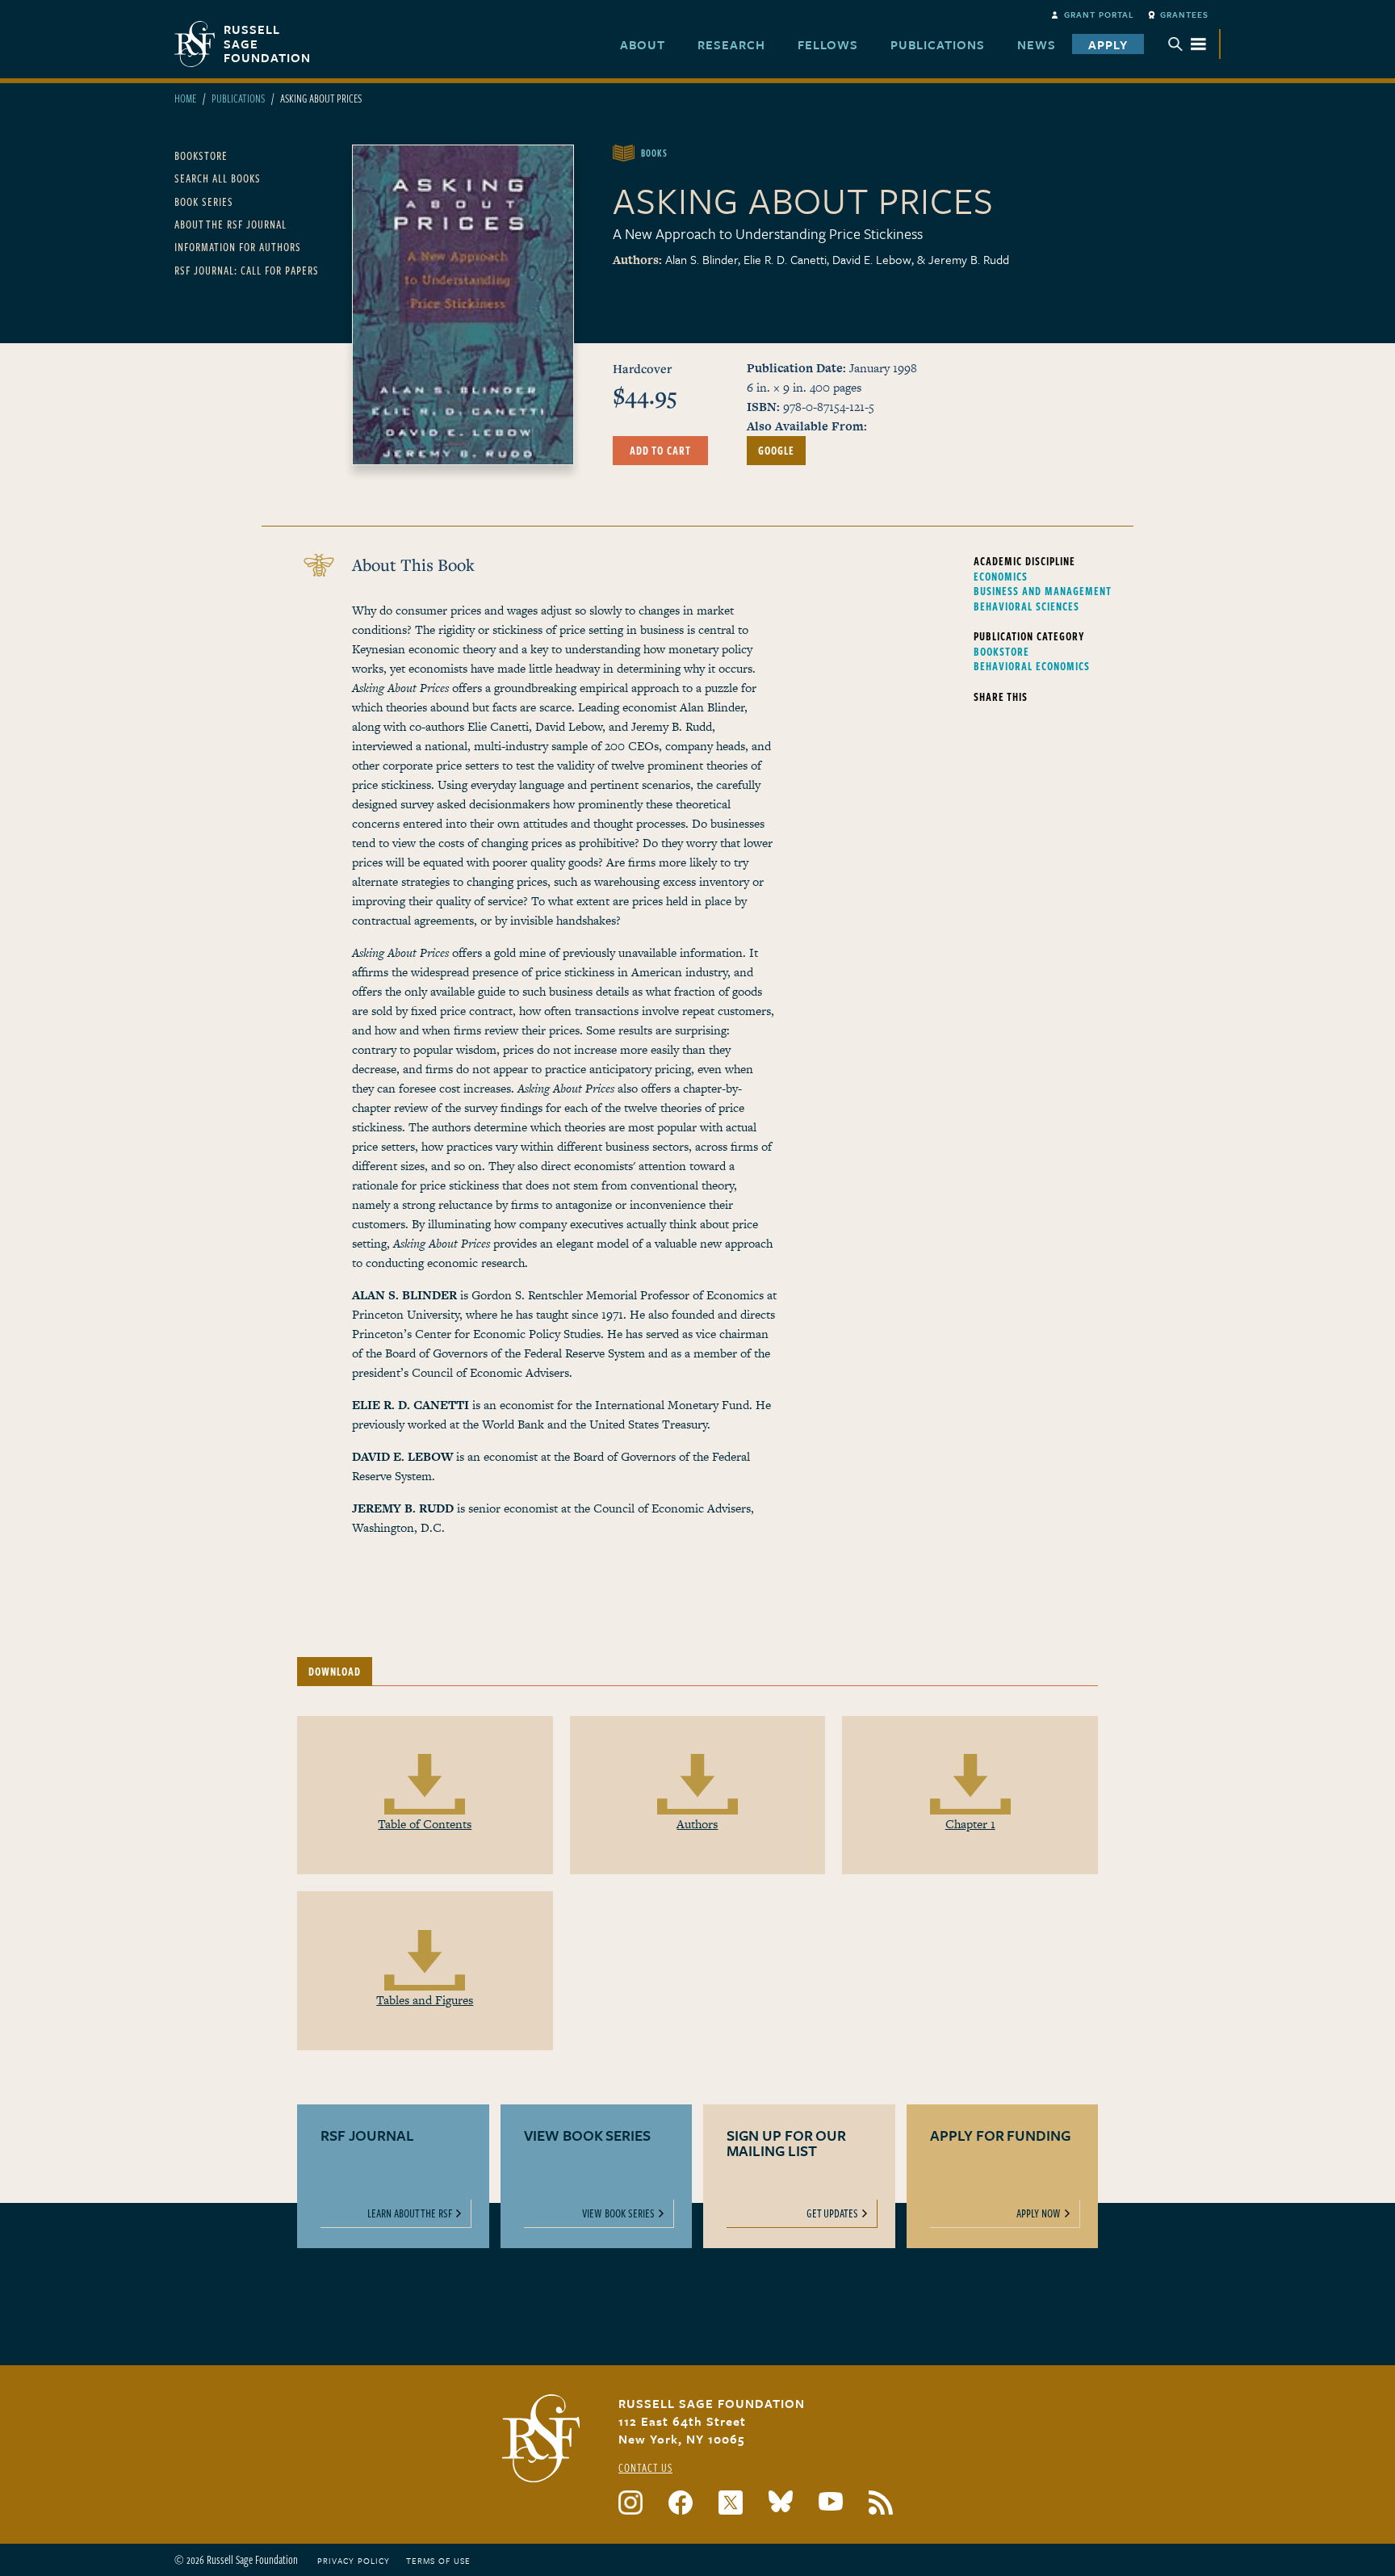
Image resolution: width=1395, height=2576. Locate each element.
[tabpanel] (697, 1910)
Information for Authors (238, 247)
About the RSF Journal (230, 224)
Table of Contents (425, 1824)
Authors (697, 1824)
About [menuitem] (643, 44)
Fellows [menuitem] (828, 44)
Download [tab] (335, 1671)
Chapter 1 (970, 1824)
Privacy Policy (354, 2561)
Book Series (204, 201)
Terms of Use (438, 2561)
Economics (1001, 577)
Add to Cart (660, 450)
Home (185, 98)
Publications (238, 98)
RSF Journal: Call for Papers (247, 270)
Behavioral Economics (1032, 666)
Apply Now (1039, 2213)
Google (776, 450)
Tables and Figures (425, 2000)
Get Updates (832, 2213)
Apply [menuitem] (1108, 44)
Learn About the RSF (410, 2213)
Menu (1188, 44)
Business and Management (1043, 591)
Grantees (1184, 15)
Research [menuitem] (731, 44)
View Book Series (618, 2213)
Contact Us (645, 2467)
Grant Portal (1099, 15)
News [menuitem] (1037, 44)
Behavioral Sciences (1026, 606)
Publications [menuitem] (938, 44)
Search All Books (218, 178)
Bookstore (201, 155)
